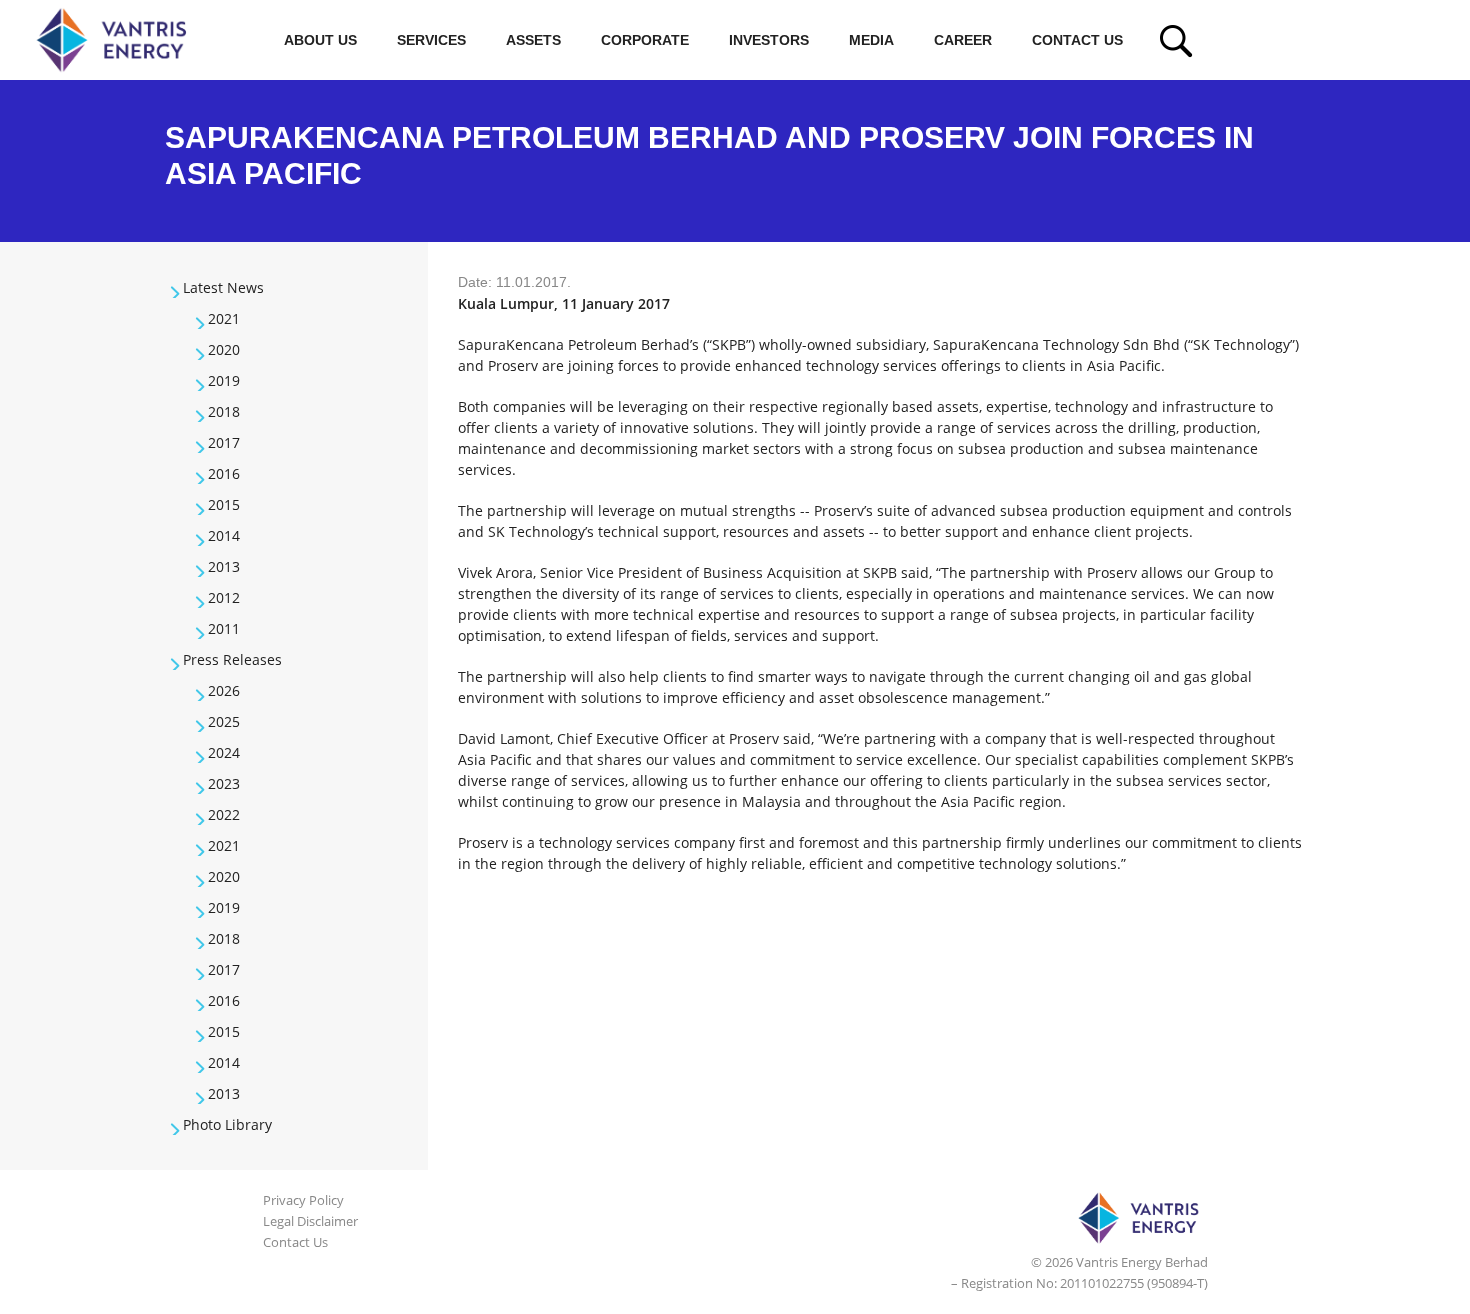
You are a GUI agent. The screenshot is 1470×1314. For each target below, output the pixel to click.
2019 (224, 380)
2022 (224, 814)
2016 (224, 473)
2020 (224, 349)
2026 (224, 690)
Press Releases (232, 659)
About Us (320, 40)
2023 (224, 783)
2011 (224, 628)
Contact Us (1077, 40)
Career (963, 40)
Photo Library (227, 1124)
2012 (224, 597)
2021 (224, 318)
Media (871, 40)
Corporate (645, 40)
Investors (769, 40)
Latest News (223, 287)
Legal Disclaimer (310, 1221)
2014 (224, 535)
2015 (224, 504)
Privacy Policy (303, 1200)
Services (431, 40)
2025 (224, 721)
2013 (224, 566)
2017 (224, 442)
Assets (533, 40)
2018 (224, 411)
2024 (224, 752)
